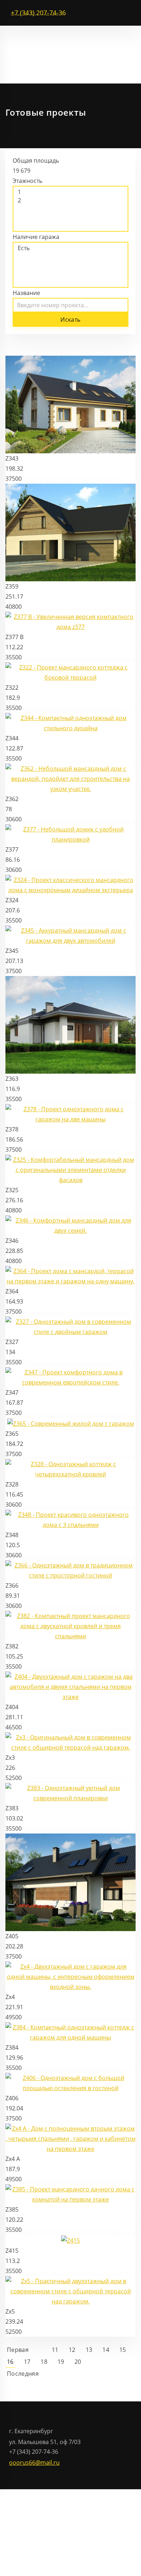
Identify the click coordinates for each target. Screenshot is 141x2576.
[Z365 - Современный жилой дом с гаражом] (71, 1423)
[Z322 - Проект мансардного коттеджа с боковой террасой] (70, 672)
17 (27, 2362)
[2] (70, 200)
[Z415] (70, 2240)
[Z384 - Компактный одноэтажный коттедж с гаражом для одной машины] (70, 2032)
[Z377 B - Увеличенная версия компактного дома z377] (70, 621)
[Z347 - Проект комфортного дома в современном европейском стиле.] (70, 1377)
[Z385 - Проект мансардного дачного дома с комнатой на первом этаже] (70, 2194)
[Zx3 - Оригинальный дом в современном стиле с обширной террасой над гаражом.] (70, 1742)
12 (72, 2350)
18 (44, 2362)
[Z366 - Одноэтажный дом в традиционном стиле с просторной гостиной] (70, 1570)
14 (106, 2350)
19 (61, 2362)
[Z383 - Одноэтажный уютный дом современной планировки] (70, 1792)
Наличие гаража (36, 237)
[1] (70, 192)
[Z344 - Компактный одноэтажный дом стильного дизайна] (70, 723)
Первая (18, 2350)
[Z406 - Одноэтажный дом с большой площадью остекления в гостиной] (70, 2082)
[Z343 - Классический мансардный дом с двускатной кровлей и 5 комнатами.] (70, 404)
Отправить (38, 2518)
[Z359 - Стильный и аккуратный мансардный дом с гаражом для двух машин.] (70, 532)
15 (123, 2350)
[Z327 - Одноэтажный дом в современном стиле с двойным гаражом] (70, 1326)
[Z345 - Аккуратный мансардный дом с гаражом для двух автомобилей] (70, 935)
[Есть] (70, 248)
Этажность (27, 181)
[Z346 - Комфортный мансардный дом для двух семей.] (70, 1225)
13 (89, 2350)
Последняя (23, 2374)
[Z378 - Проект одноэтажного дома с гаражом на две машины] (70, 1114)
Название (26, 293)
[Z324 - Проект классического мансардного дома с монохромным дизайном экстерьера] (70, 885)
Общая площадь (36, 161)
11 (55, 2350)
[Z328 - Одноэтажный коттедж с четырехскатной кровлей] (70, 1468)
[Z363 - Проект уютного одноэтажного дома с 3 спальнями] (70, 1024)
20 (78, 2362)
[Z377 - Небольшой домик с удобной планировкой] (70, 834)
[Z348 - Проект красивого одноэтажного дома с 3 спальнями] (70, 1519)
